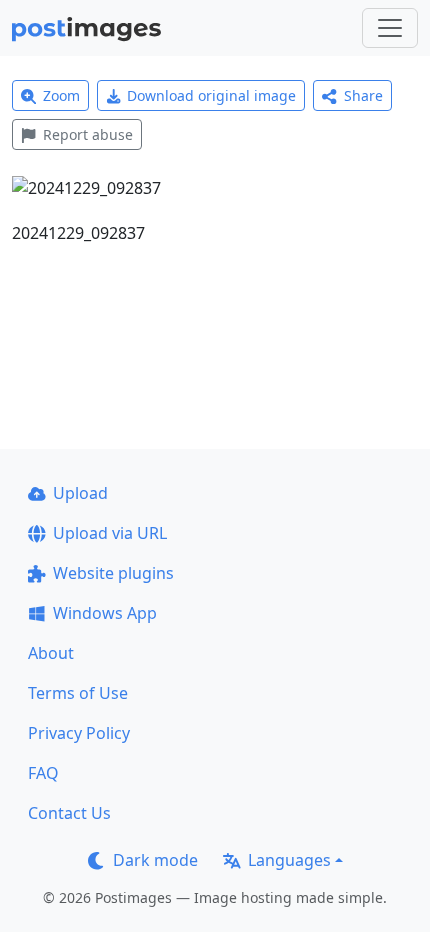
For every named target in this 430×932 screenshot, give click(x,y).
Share (363, 95)
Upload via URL (110, 533)
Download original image (211, 95)
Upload (80, 493)
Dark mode (155, 860)
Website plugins (113, 573)
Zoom (61, 95)
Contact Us (69, 813)
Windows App (105, 613)
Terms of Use (78, 693)
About (51, 653)
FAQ (43, 773)
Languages (289, 860)
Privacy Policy (79, 733)
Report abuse (88, 134)
